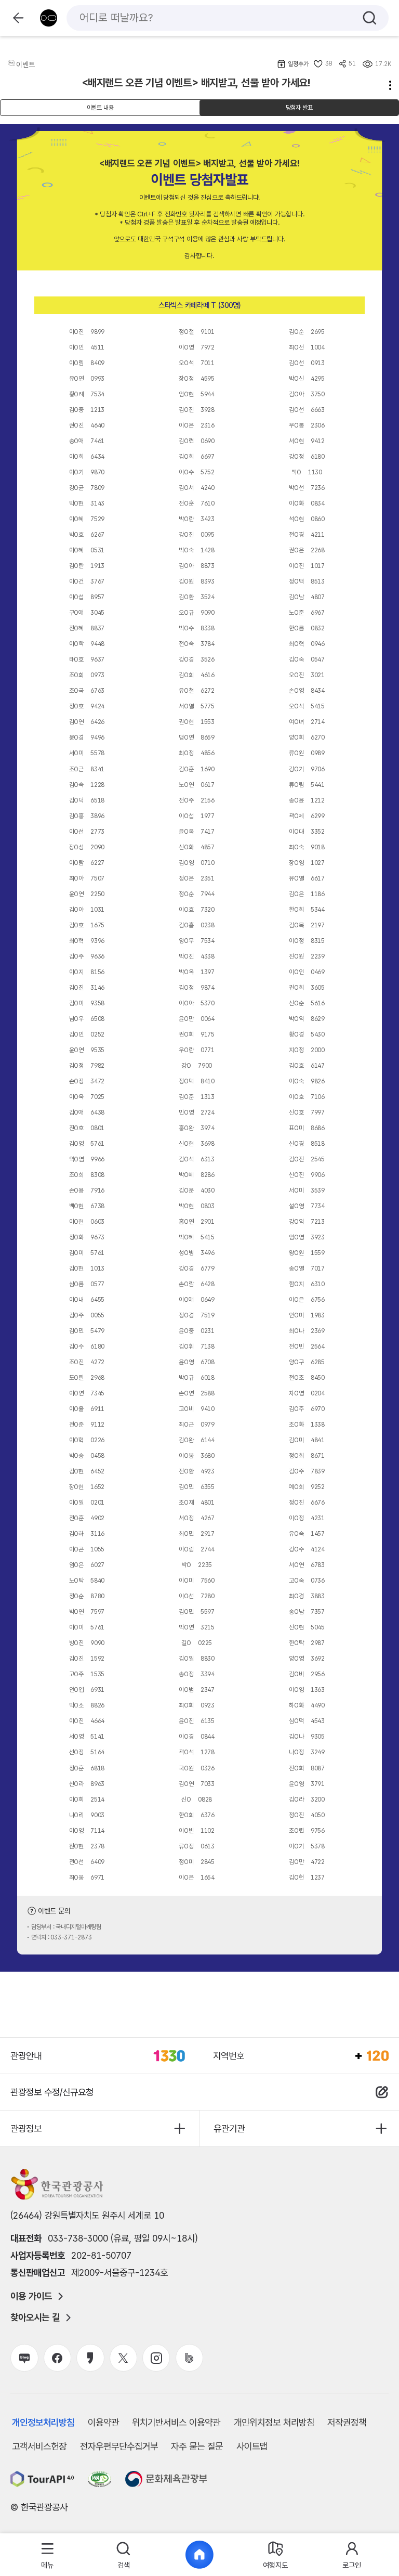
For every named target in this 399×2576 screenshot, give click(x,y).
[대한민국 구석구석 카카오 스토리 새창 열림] (90, 2358)
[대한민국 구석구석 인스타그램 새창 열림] (156, 2358)
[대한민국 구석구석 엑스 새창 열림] (123, 2358)
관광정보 (26, 2128)
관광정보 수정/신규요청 (52, 2092)
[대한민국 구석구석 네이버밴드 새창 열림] (189, 2358)
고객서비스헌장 (39, 2446)
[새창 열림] (42, 2479)
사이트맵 (252, 2446)
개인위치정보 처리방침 (274, 2422)
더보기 (387, 85)
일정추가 (298, 64)
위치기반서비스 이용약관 (176, 2422)
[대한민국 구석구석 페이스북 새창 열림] (57, 2358)
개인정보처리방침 (43, 2422)
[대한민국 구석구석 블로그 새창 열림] (24, 2358)
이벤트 (25, 64)
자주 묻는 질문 (197, 2446)
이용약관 (103, 2422)
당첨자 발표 (299, 108)
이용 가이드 (31, 2296)
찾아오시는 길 (35, 2318)
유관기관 (229, 2128)
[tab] (48, 2555)
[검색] (370, 18)
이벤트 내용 (100, 108)
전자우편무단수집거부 (119, 2446)
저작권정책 (347, 2422)
